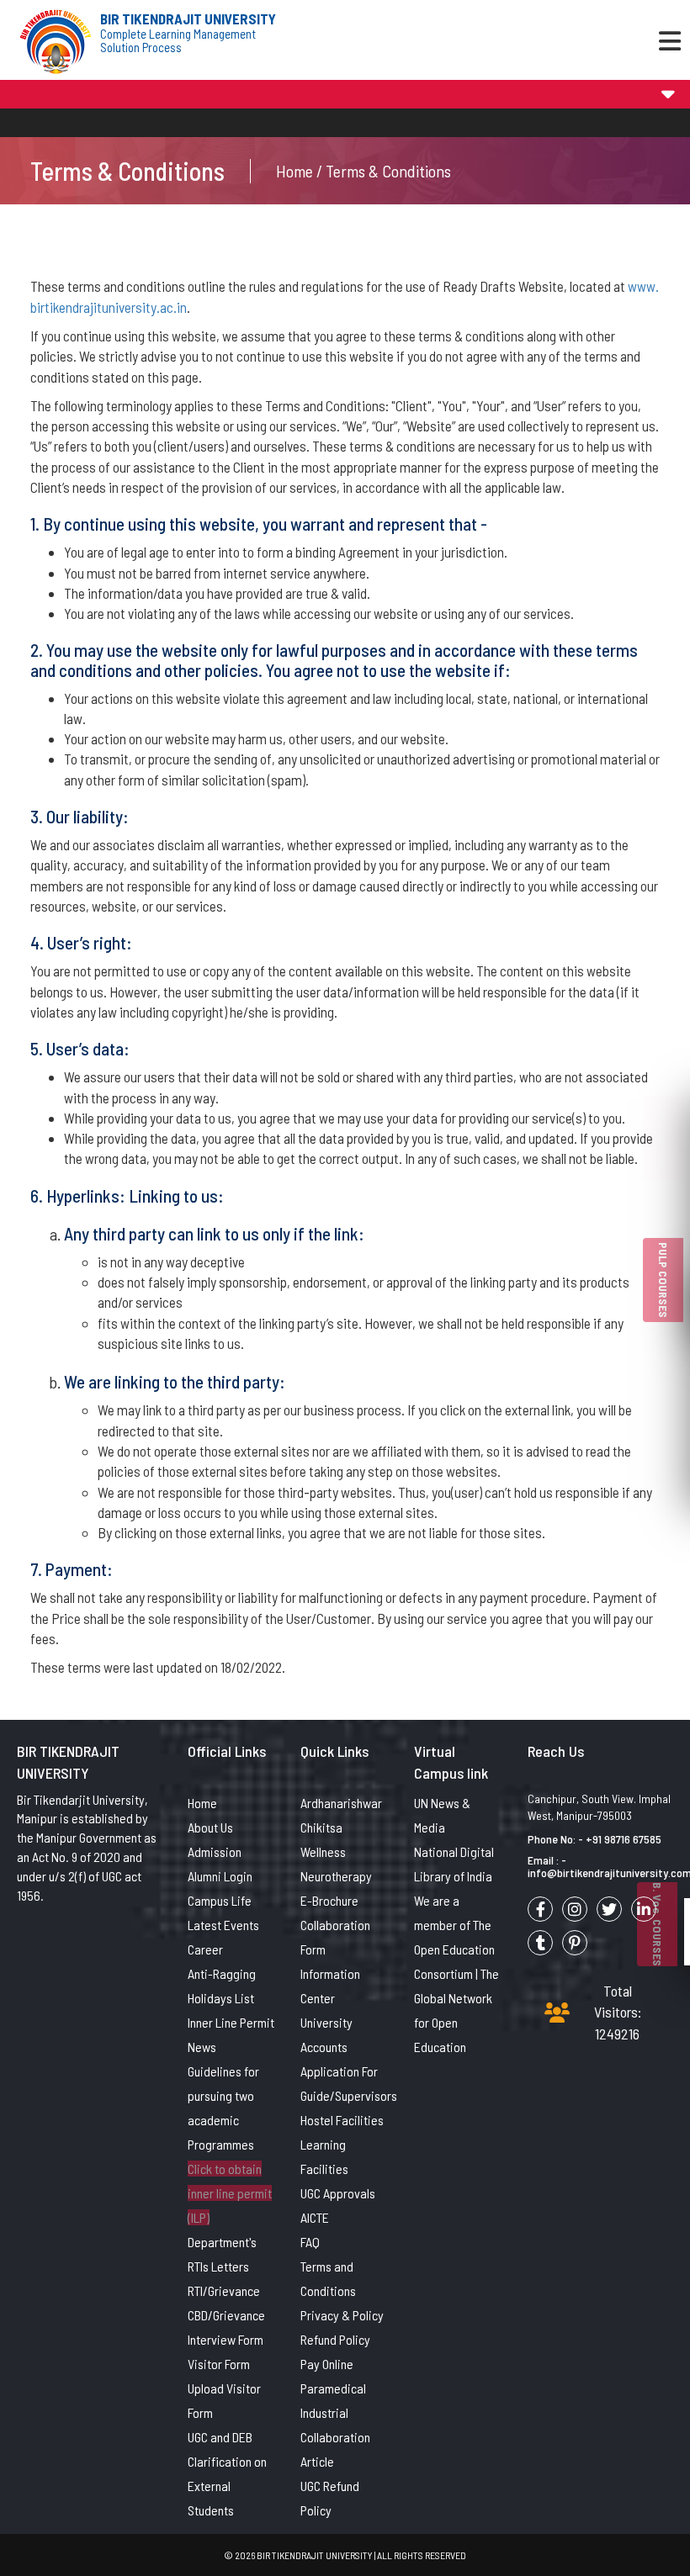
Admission (215, 1851)
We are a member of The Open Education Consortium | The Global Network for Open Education (456, 1973)
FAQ (310, 2242)
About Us (210, 1827)
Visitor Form (219, 2364)
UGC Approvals (338, 2193)
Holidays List (221, 1998)
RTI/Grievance (224, 2290)
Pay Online (327, 2364)
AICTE (315, 2217)
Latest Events (223, 1925)
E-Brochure (329, 1900)
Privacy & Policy (342, 2315)
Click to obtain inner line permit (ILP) (230, 2193)
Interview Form (226, 2339)
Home (202, 1803)
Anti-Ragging (222, 1973)
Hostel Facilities (342, 2120)
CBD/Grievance (226, 2315)
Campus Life (220, 1900)
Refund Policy (335, 2339)
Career (205, 1949)
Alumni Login (220, 1876)
